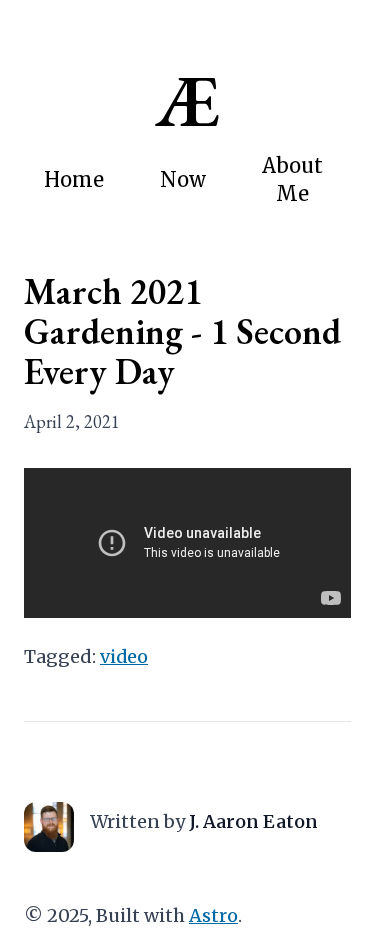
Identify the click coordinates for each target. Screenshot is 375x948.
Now (183, 179)
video (124, 656)
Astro (213, 915)
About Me (292, 179)
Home (74, 179)
